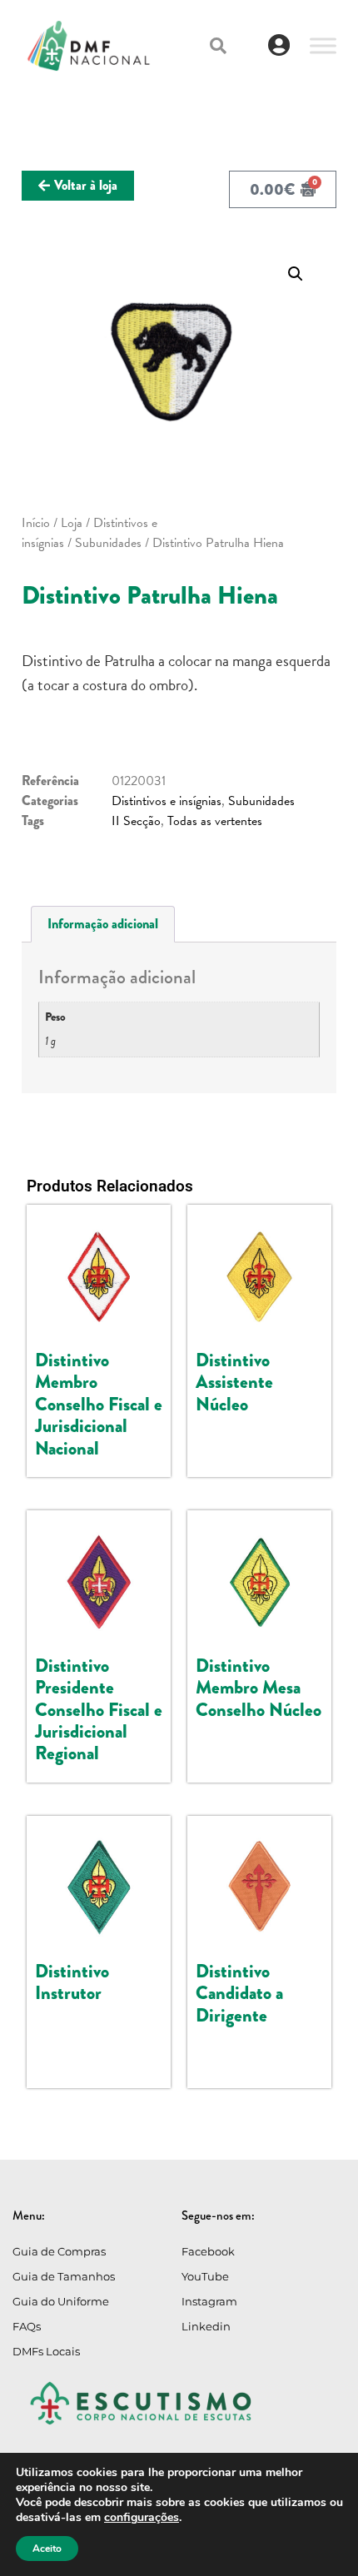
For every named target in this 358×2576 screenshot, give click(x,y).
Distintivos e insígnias (167, 801)
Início (36, 523)
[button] (218, 46)
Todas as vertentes (215, 821)
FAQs (27, 2326)
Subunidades (108, 543)
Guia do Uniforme (61, 2301)
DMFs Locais (46, 2351)
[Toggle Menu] (323, 45)
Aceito (47, 2549)
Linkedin (206, 2326)
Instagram (209, 2301)
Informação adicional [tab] (103, 924)
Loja (72, 523)
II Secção (136, 821)
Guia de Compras (59, 2251)
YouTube (205, 2276)
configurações (142, 2518)
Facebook (208, 2251)
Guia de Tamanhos (64, 2276)
